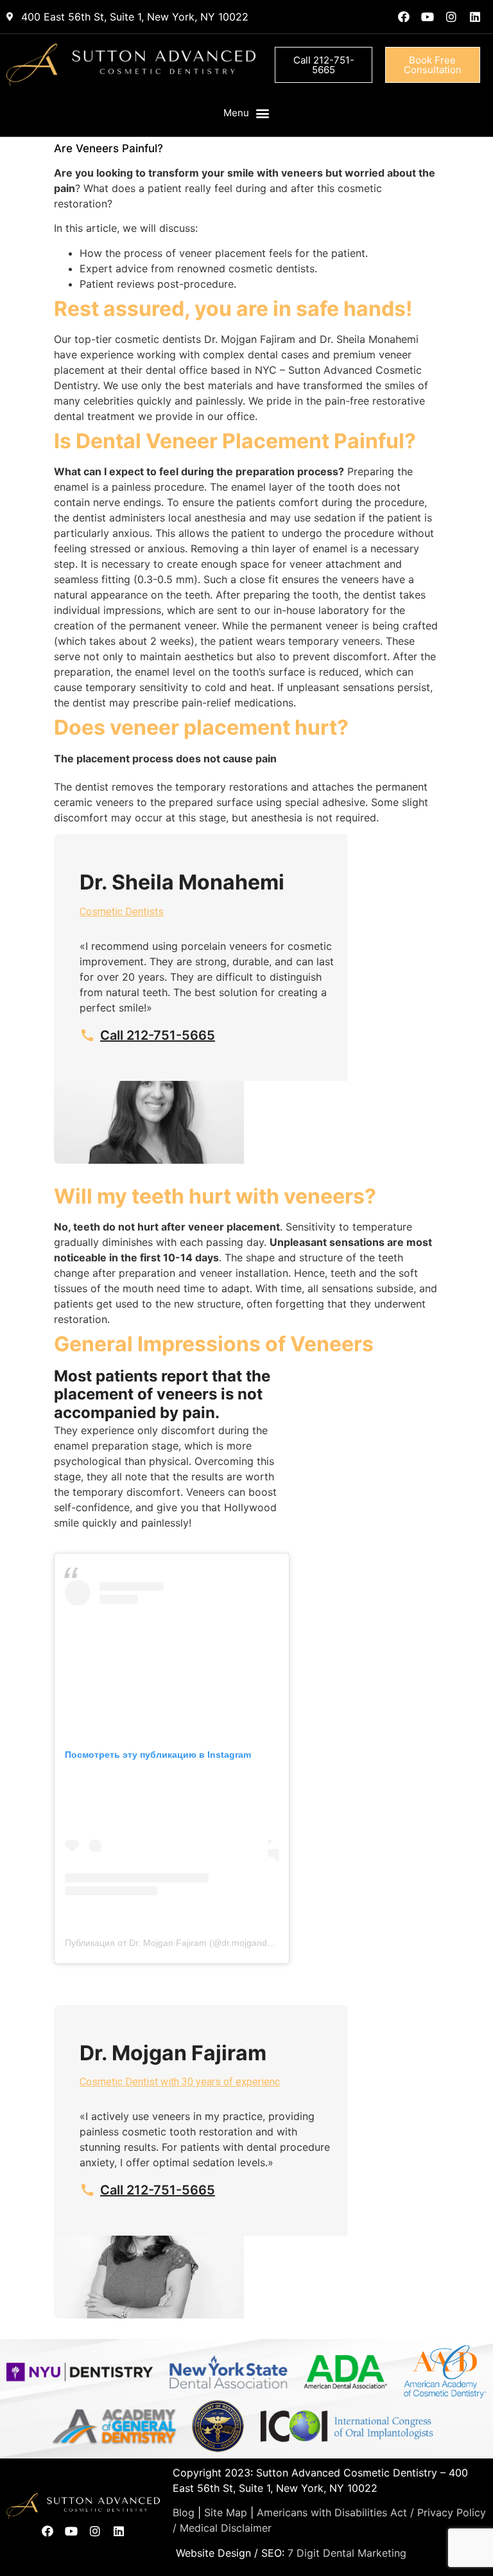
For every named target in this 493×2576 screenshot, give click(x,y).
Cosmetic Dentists (122, 912)
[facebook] (404, 17)
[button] (247, 113)
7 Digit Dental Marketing (347, 2553)
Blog (184, 2512)
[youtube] (428, 17)
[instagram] (451, 17)
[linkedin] (475, 17)
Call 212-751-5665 (158, 1035)
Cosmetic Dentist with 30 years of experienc (180, 2082)
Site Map (226, 2512)
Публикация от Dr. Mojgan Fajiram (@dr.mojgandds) (172, 1943)
